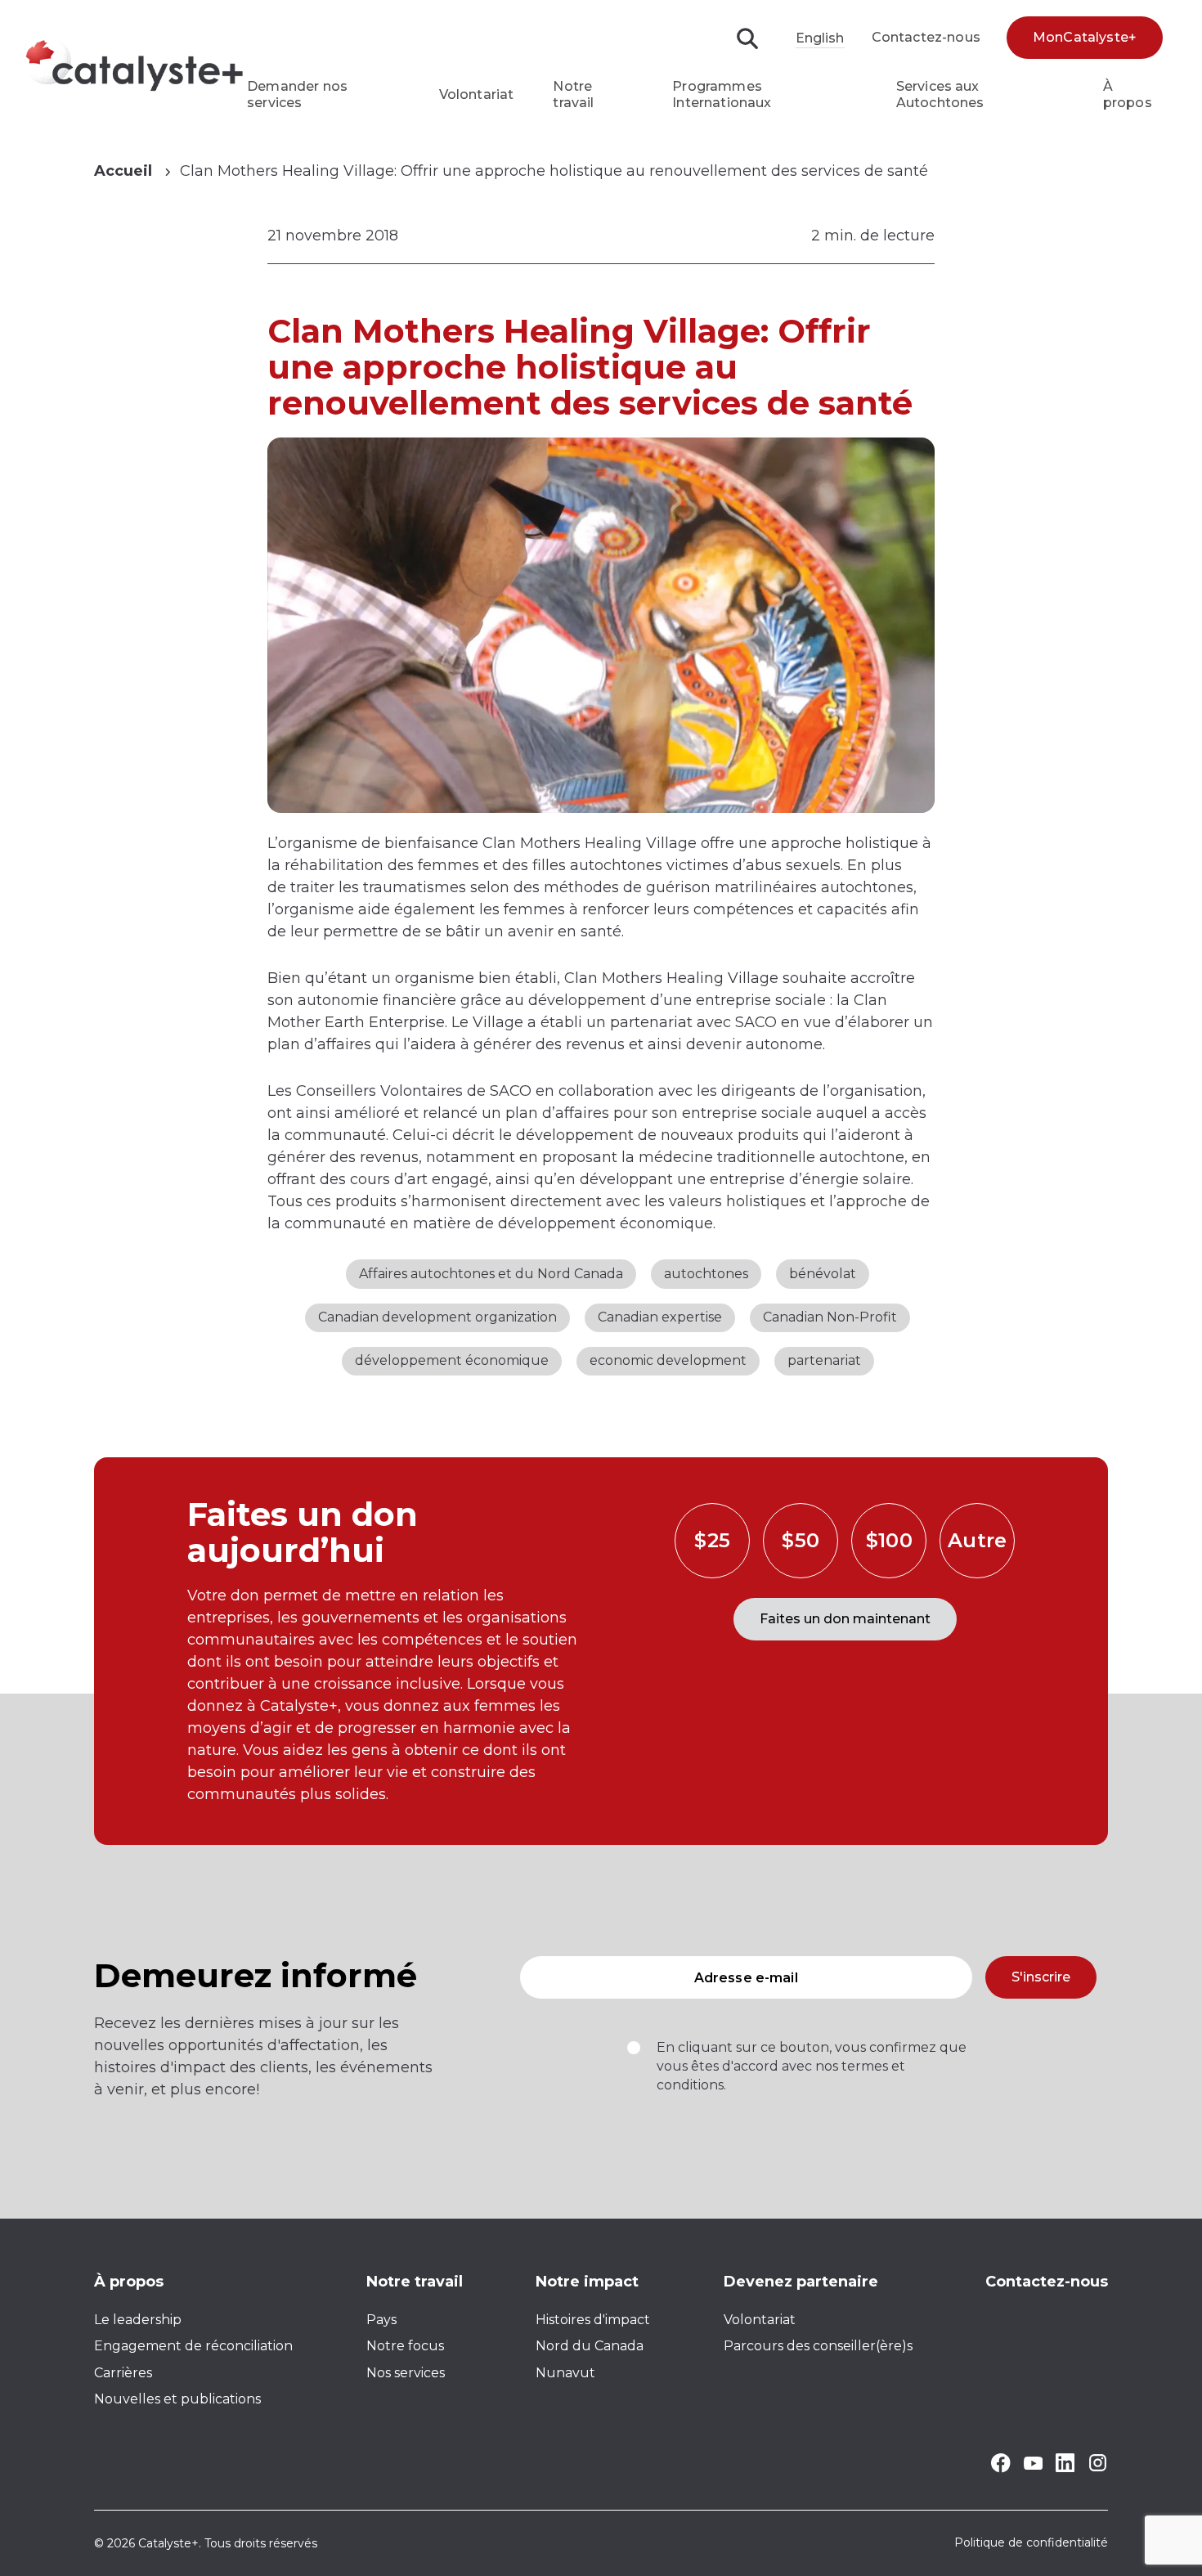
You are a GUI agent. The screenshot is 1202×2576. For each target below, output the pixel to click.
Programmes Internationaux (722, 94)
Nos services (406, 2373)
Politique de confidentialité (1031, 2543)
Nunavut (565, 2373)
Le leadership (138, 2320)
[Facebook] (1000, 2468)
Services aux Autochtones (940, 94)
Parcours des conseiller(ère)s (818, 2346)
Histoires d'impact (593, 2320)
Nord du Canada (590, 2346)
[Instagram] (1098, 2468)
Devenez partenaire (801, 2282)
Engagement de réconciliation (193, 2346)
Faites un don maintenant (845, 1619)
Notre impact (587, 2282)
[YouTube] (1033, 2465)
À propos (1128, 94)
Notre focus (405, 2346)
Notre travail (573, 94)
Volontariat (477, 94)
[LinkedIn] (1065, 2468)
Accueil (123, 171)
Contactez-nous (926, 37)
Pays (381, 2320)
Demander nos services (297, 94)
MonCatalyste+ (1085, 37)
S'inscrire (1041, 1977)
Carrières (123, 2373)
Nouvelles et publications (177, 2399)
